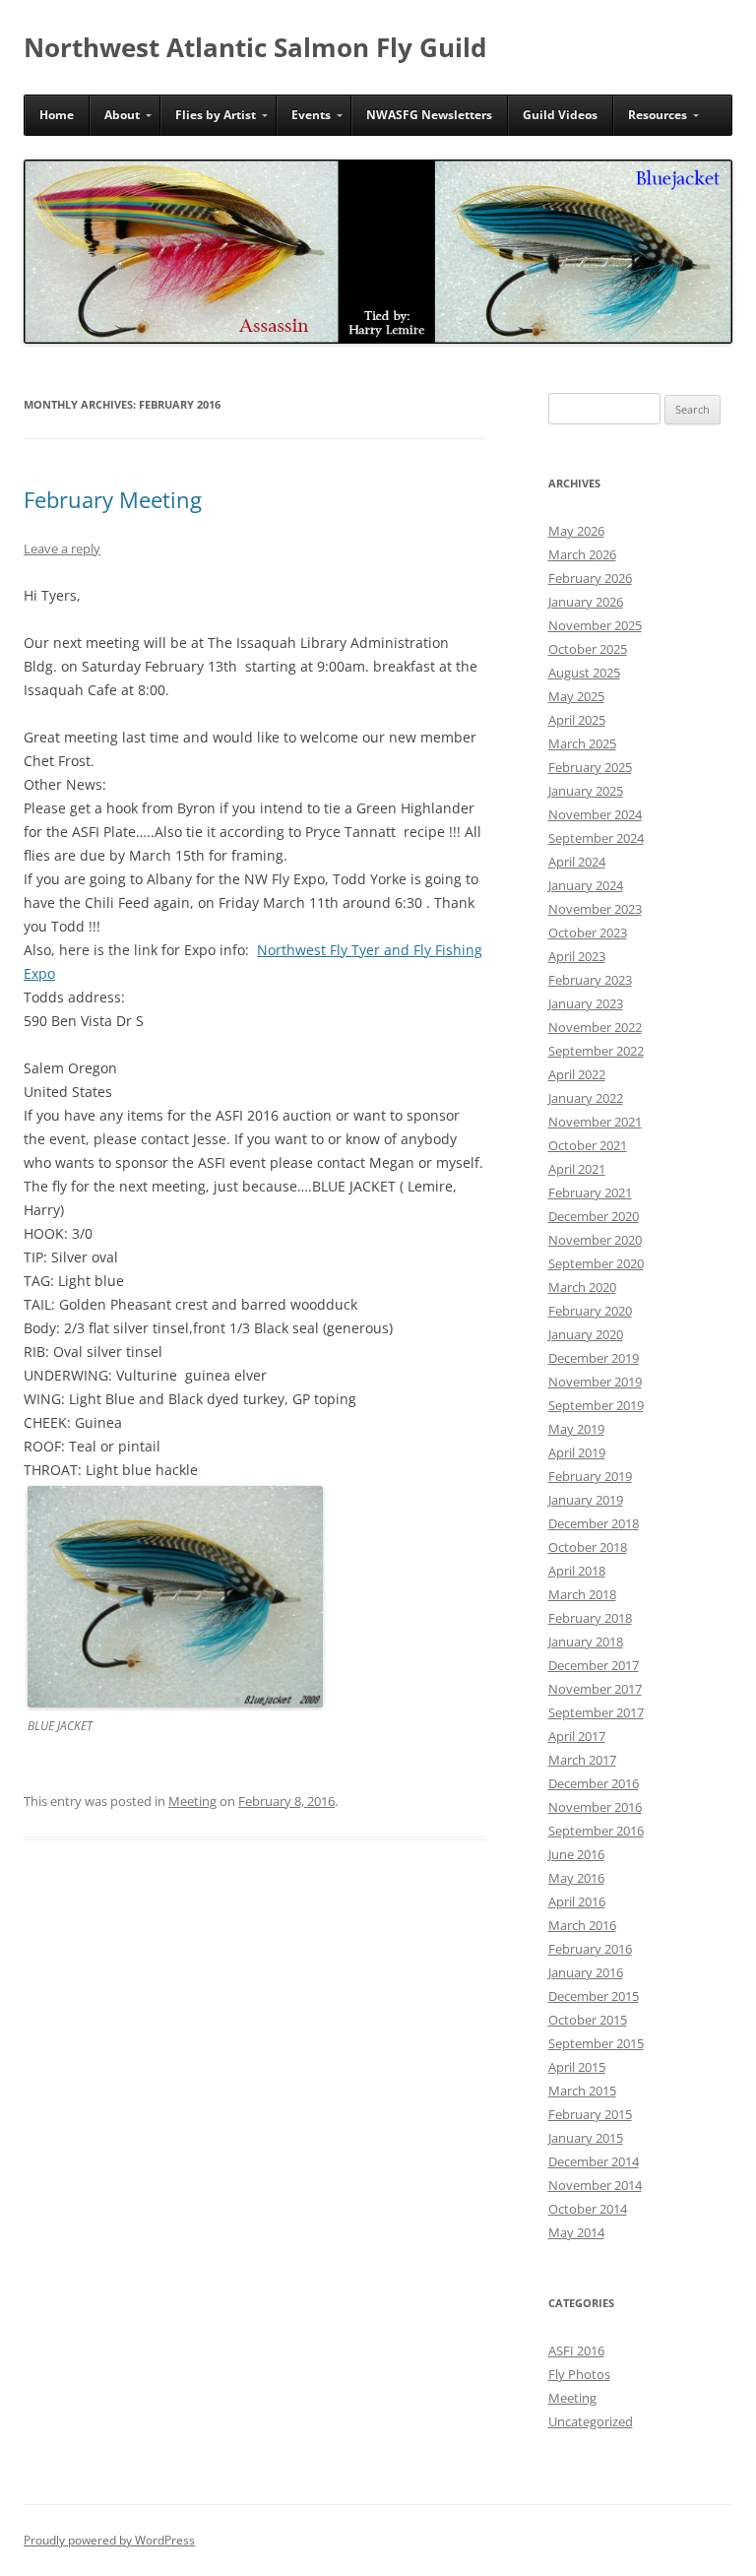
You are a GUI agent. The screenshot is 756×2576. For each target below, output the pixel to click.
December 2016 (594, 1783)
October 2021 (588, 1145)
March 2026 (582, 554)
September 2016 (596, 1831)
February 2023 (590, 980)
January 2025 (586, 791)
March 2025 (582, 743)
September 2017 (596, 1712)
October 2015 (588, 2020)
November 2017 (595, 1689)
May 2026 (576, 531)
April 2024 (577, 862)
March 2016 (582, 1925)
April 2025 (577, 720)
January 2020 (586, 1334)
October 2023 (588, 933)
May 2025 (576, 696)
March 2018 (582, 1594)
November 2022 (595, 1027)
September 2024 (596, 838)
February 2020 (590, 1311)
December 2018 (594, 1523)
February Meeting (113, 499)
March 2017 (582, 1760)
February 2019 (590, 1476)
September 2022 (596, 1051)
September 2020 (596, 1263)
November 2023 (595, 909)
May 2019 (576, 1429)
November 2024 (595, 814)
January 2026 (586, 602)
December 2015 (594, 1996)
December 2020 (594, 1216)
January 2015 (586, 2138)
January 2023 (586, 1003)
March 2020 (582, 1287)
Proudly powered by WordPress (109, 2540)
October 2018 (588, 1547)
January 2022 (586, 1098)
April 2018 (577, 1571)
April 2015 (577, 2067)
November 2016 (595, 1807)
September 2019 (596, 1405)
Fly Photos (579, 2374)
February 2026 (590, 578)
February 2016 (590, 1949)
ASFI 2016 (576, 2351)
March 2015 (582, 2091)
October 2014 (588, 2209)
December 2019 (594, 1358)
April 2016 (577, 1901)
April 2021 (577, 1169)
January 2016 (586, 1972)
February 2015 (590, 2114)
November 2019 (595, 1382)
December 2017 (594, 1665)
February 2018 (590, 1618)
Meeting (192, 1801)
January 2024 (586, 885)
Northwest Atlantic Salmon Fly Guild (255, 47)
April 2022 (577, 1074)
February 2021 (590, 1192)
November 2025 (595, 625)
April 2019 (577, 1452)
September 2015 (596, 2043)
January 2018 (586, 1642)
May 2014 (576, 2232)
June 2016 (576, 1854)
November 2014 (595, 2185)
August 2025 (584, 673)
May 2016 (576, 1878)
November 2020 (595, 1240)
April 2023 (577, 956)
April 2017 (577, 1736)
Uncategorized (591, 2421)
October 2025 (588, 649)
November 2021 (595, 1122)
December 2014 (594, 2161)
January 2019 (586, 1500)
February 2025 (590, 767)
